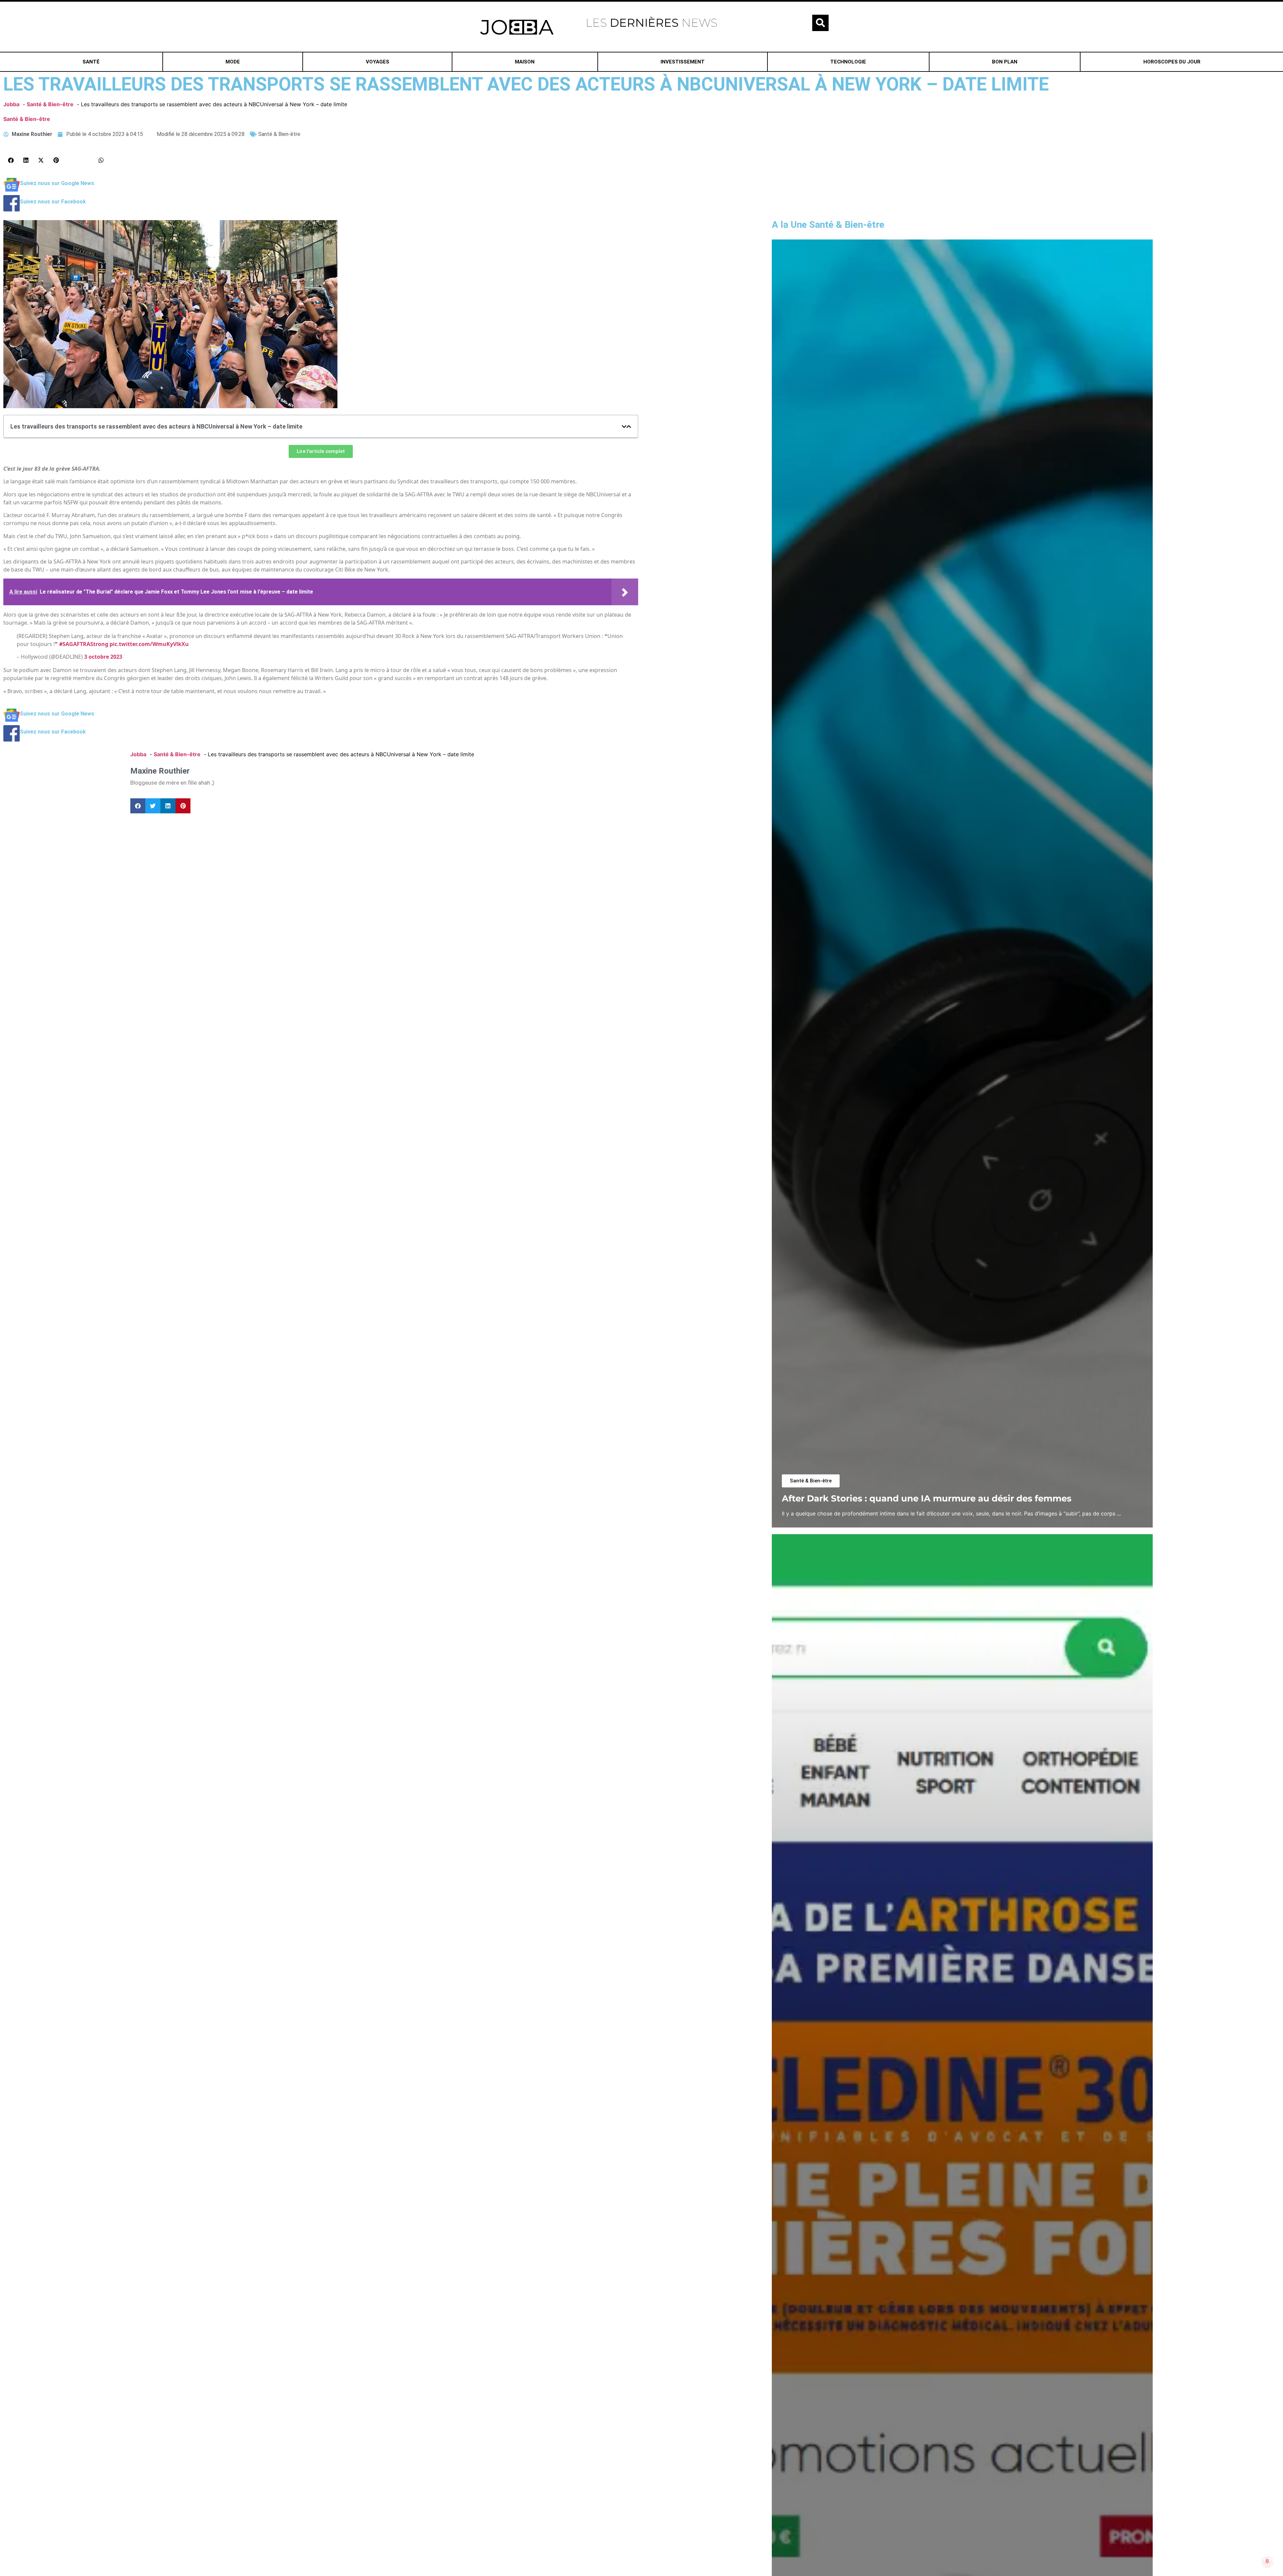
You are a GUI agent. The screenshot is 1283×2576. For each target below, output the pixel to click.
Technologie (848, 62)
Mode (233, 62)
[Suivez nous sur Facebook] (12, 209)
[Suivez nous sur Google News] (12, 191)
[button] (820, 23)
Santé (91, 62)
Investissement (683, 62)
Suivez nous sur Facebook (53, 202)
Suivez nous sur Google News (57, 183)
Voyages (378, 62)
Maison (525, 62)
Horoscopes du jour (1172, 62)
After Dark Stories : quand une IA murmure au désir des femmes (927, 1498)
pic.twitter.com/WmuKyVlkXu (149, 644)
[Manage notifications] (1267, 2561)
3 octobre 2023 (103, 657)
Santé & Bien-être (27, 119)
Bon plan (1005, 62)
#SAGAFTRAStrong (84, 644)
